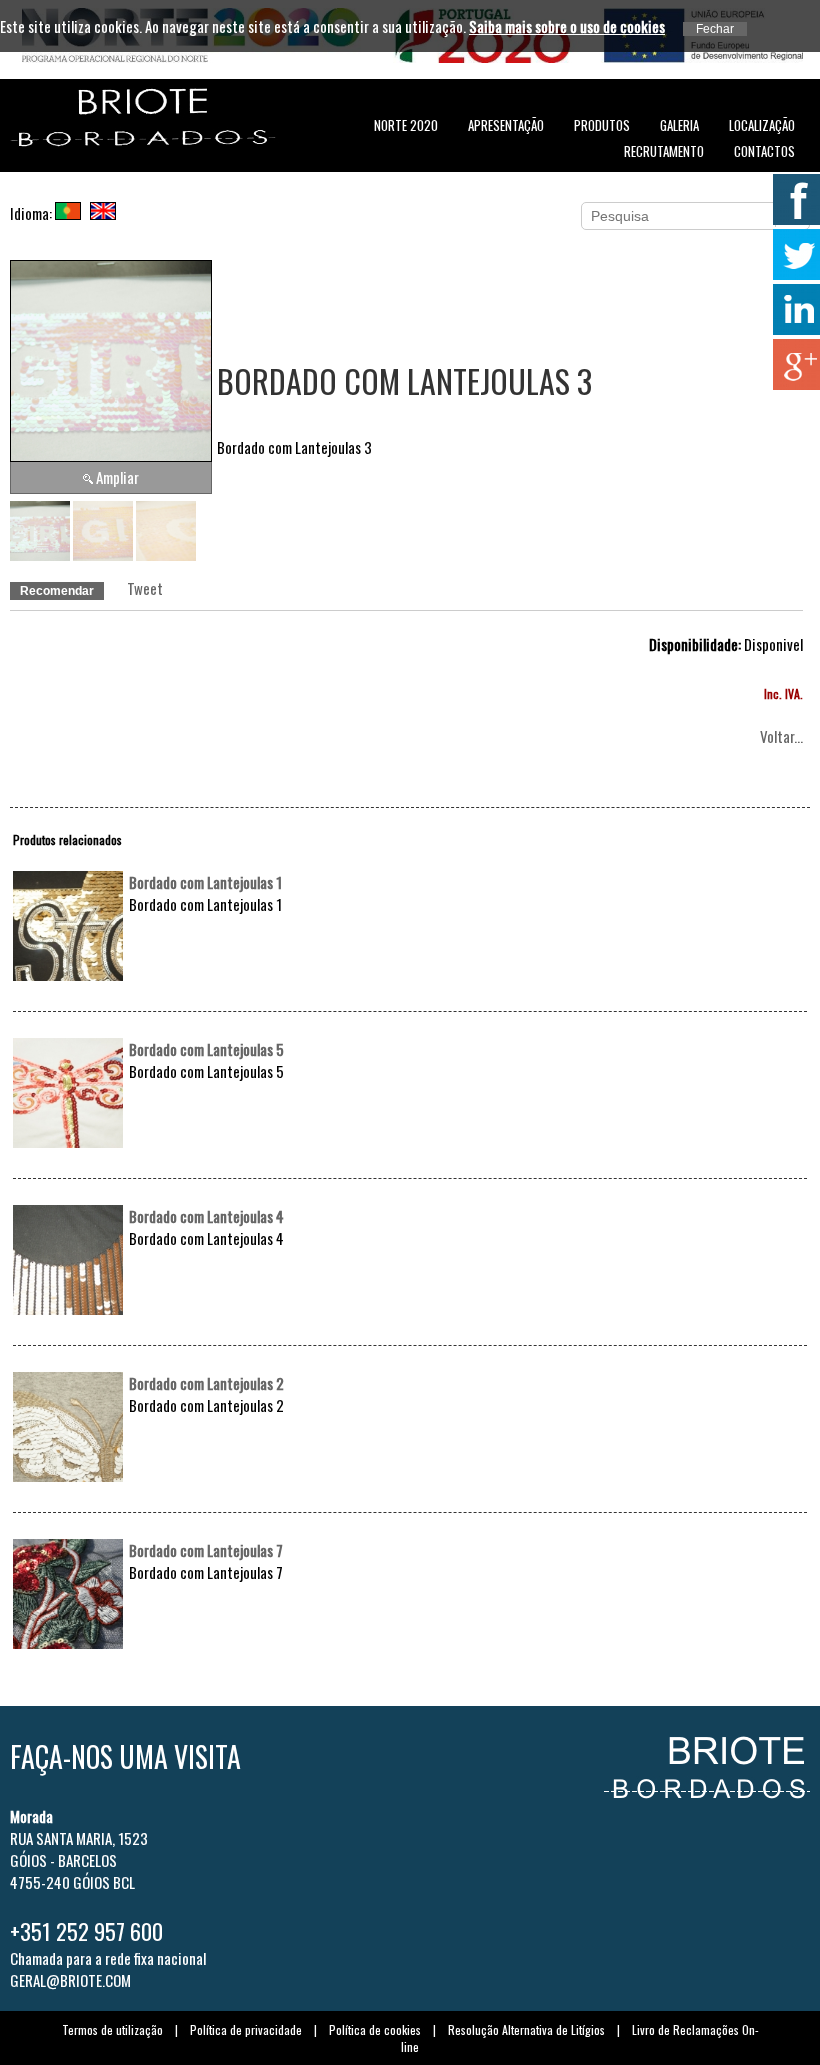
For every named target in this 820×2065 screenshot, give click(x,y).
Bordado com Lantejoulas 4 (206, 1216)
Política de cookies (375, 2029)
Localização (762, 125)
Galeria (679, 125)
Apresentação (506, 125)
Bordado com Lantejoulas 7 (206, 1550)
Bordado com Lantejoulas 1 (205, 882)
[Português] (71, 213)
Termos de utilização (112, 2029)
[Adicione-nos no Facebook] (794, 199)
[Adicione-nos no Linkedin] (794, 309)
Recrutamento (664, 151)
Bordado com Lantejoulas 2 (206, 1383)
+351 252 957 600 (86, 1931)
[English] (106, 213)
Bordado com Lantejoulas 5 (206, 1049)
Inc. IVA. (783, 693)
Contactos (764, 151)
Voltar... (781, 736)
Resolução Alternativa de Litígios (526, 2029)
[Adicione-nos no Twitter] (794, 254)
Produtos (602, 125)
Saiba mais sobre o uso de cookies (567, 26)
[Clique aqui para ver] (68, 974)
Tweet (145, 588)
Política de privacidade (246, 2029)
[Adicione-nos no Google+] (794, 364)
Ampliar (117, 477)
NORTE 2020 (406, 125)
